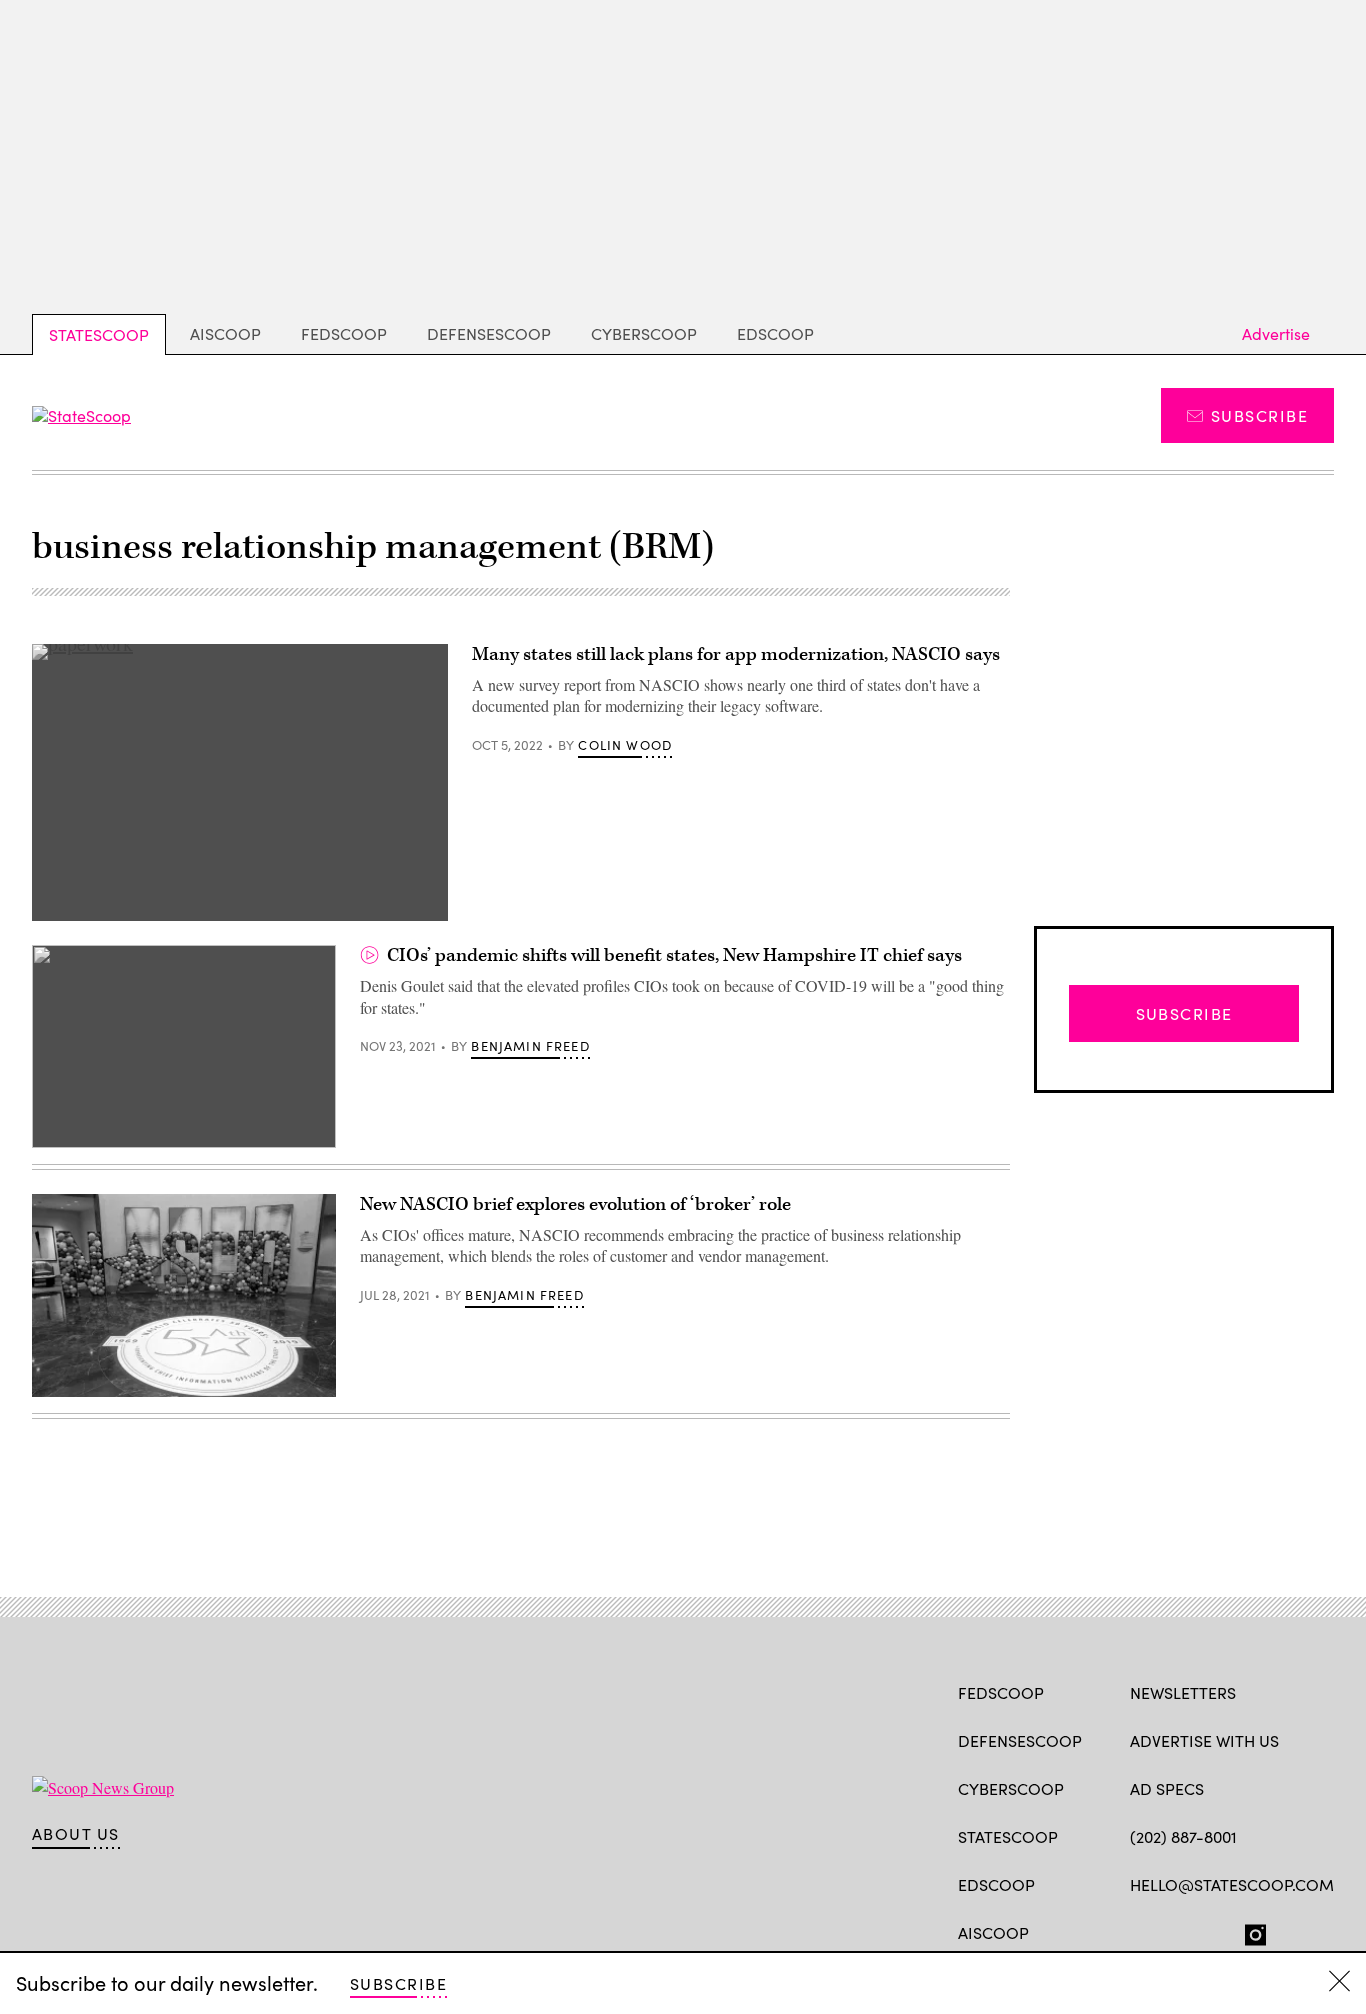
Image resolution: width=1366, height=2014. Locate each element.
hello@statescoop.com (1232, 1884)
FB (1139, 1931)
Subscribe (1259, 415)
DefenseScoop (489, 333)
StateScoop (99, 334)
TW (1178, 1931)
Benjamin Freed (530, 1046)
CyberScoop (644, 333)
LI (1210, 1931)
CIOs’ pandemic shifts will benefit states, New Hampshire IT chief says (674, 955)
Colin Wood (625, 745)
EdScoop (775, 333)
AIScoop (225, 333)
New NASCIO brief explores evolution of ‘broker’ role (575, 1204)
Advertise (1276, 333)
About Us (76, 1834)
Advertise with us (1204, 1740)
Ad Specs (1167, 1788)
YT (1287, 1931)
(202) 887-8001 (1183, 1836)
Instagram (1255, 1931)
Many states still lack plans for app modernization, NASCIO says (736, 654)
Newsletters (1183, 1692)
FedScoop (344, 333)
